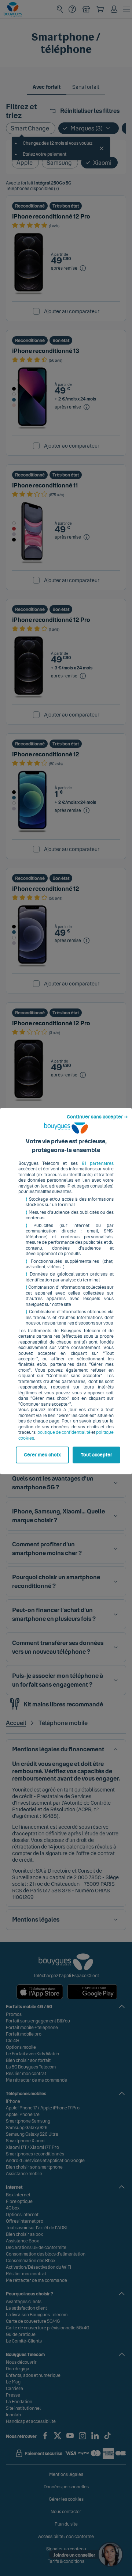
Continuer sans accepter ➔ (97, 1117)
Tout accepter (96, 1455)
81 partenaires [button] (98, 1163)
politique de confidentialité (64, 1432)
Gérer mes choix (42, 1455)
